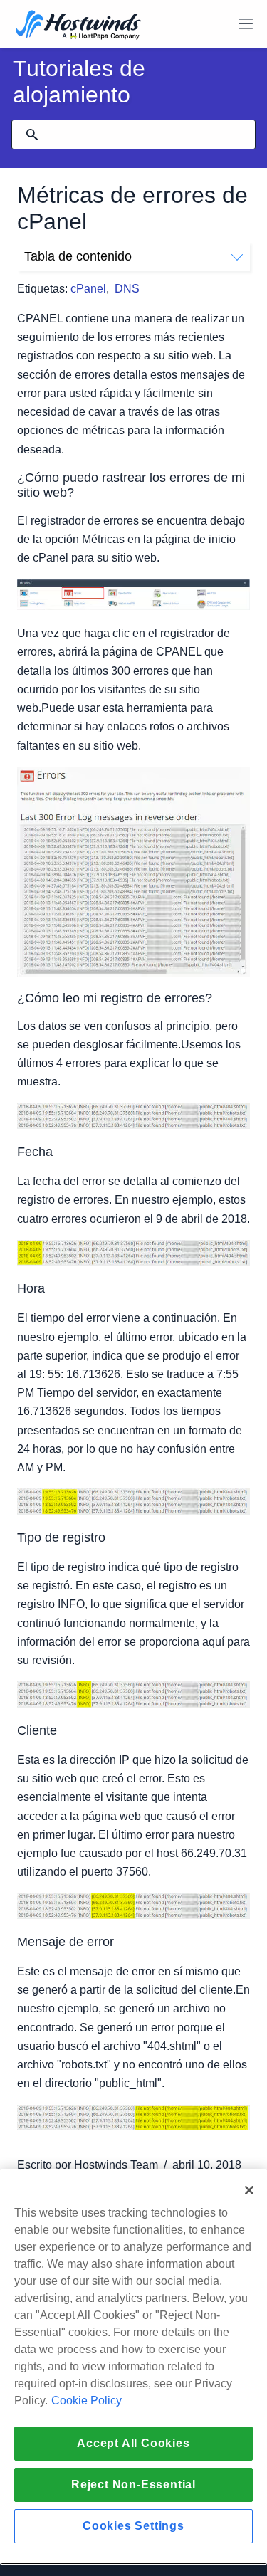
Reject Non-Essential (133, 2485)
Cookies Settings (133, 2526)
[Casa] (78, 26)
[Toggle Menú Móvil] (246, 24)
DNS (127, 289)
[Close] (249, 2190)
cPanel (88, 289)
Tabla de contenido (78, 256)
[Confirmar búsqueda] (32, 135)
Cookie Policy (87, 2401)
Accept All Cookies (133, 2443)
